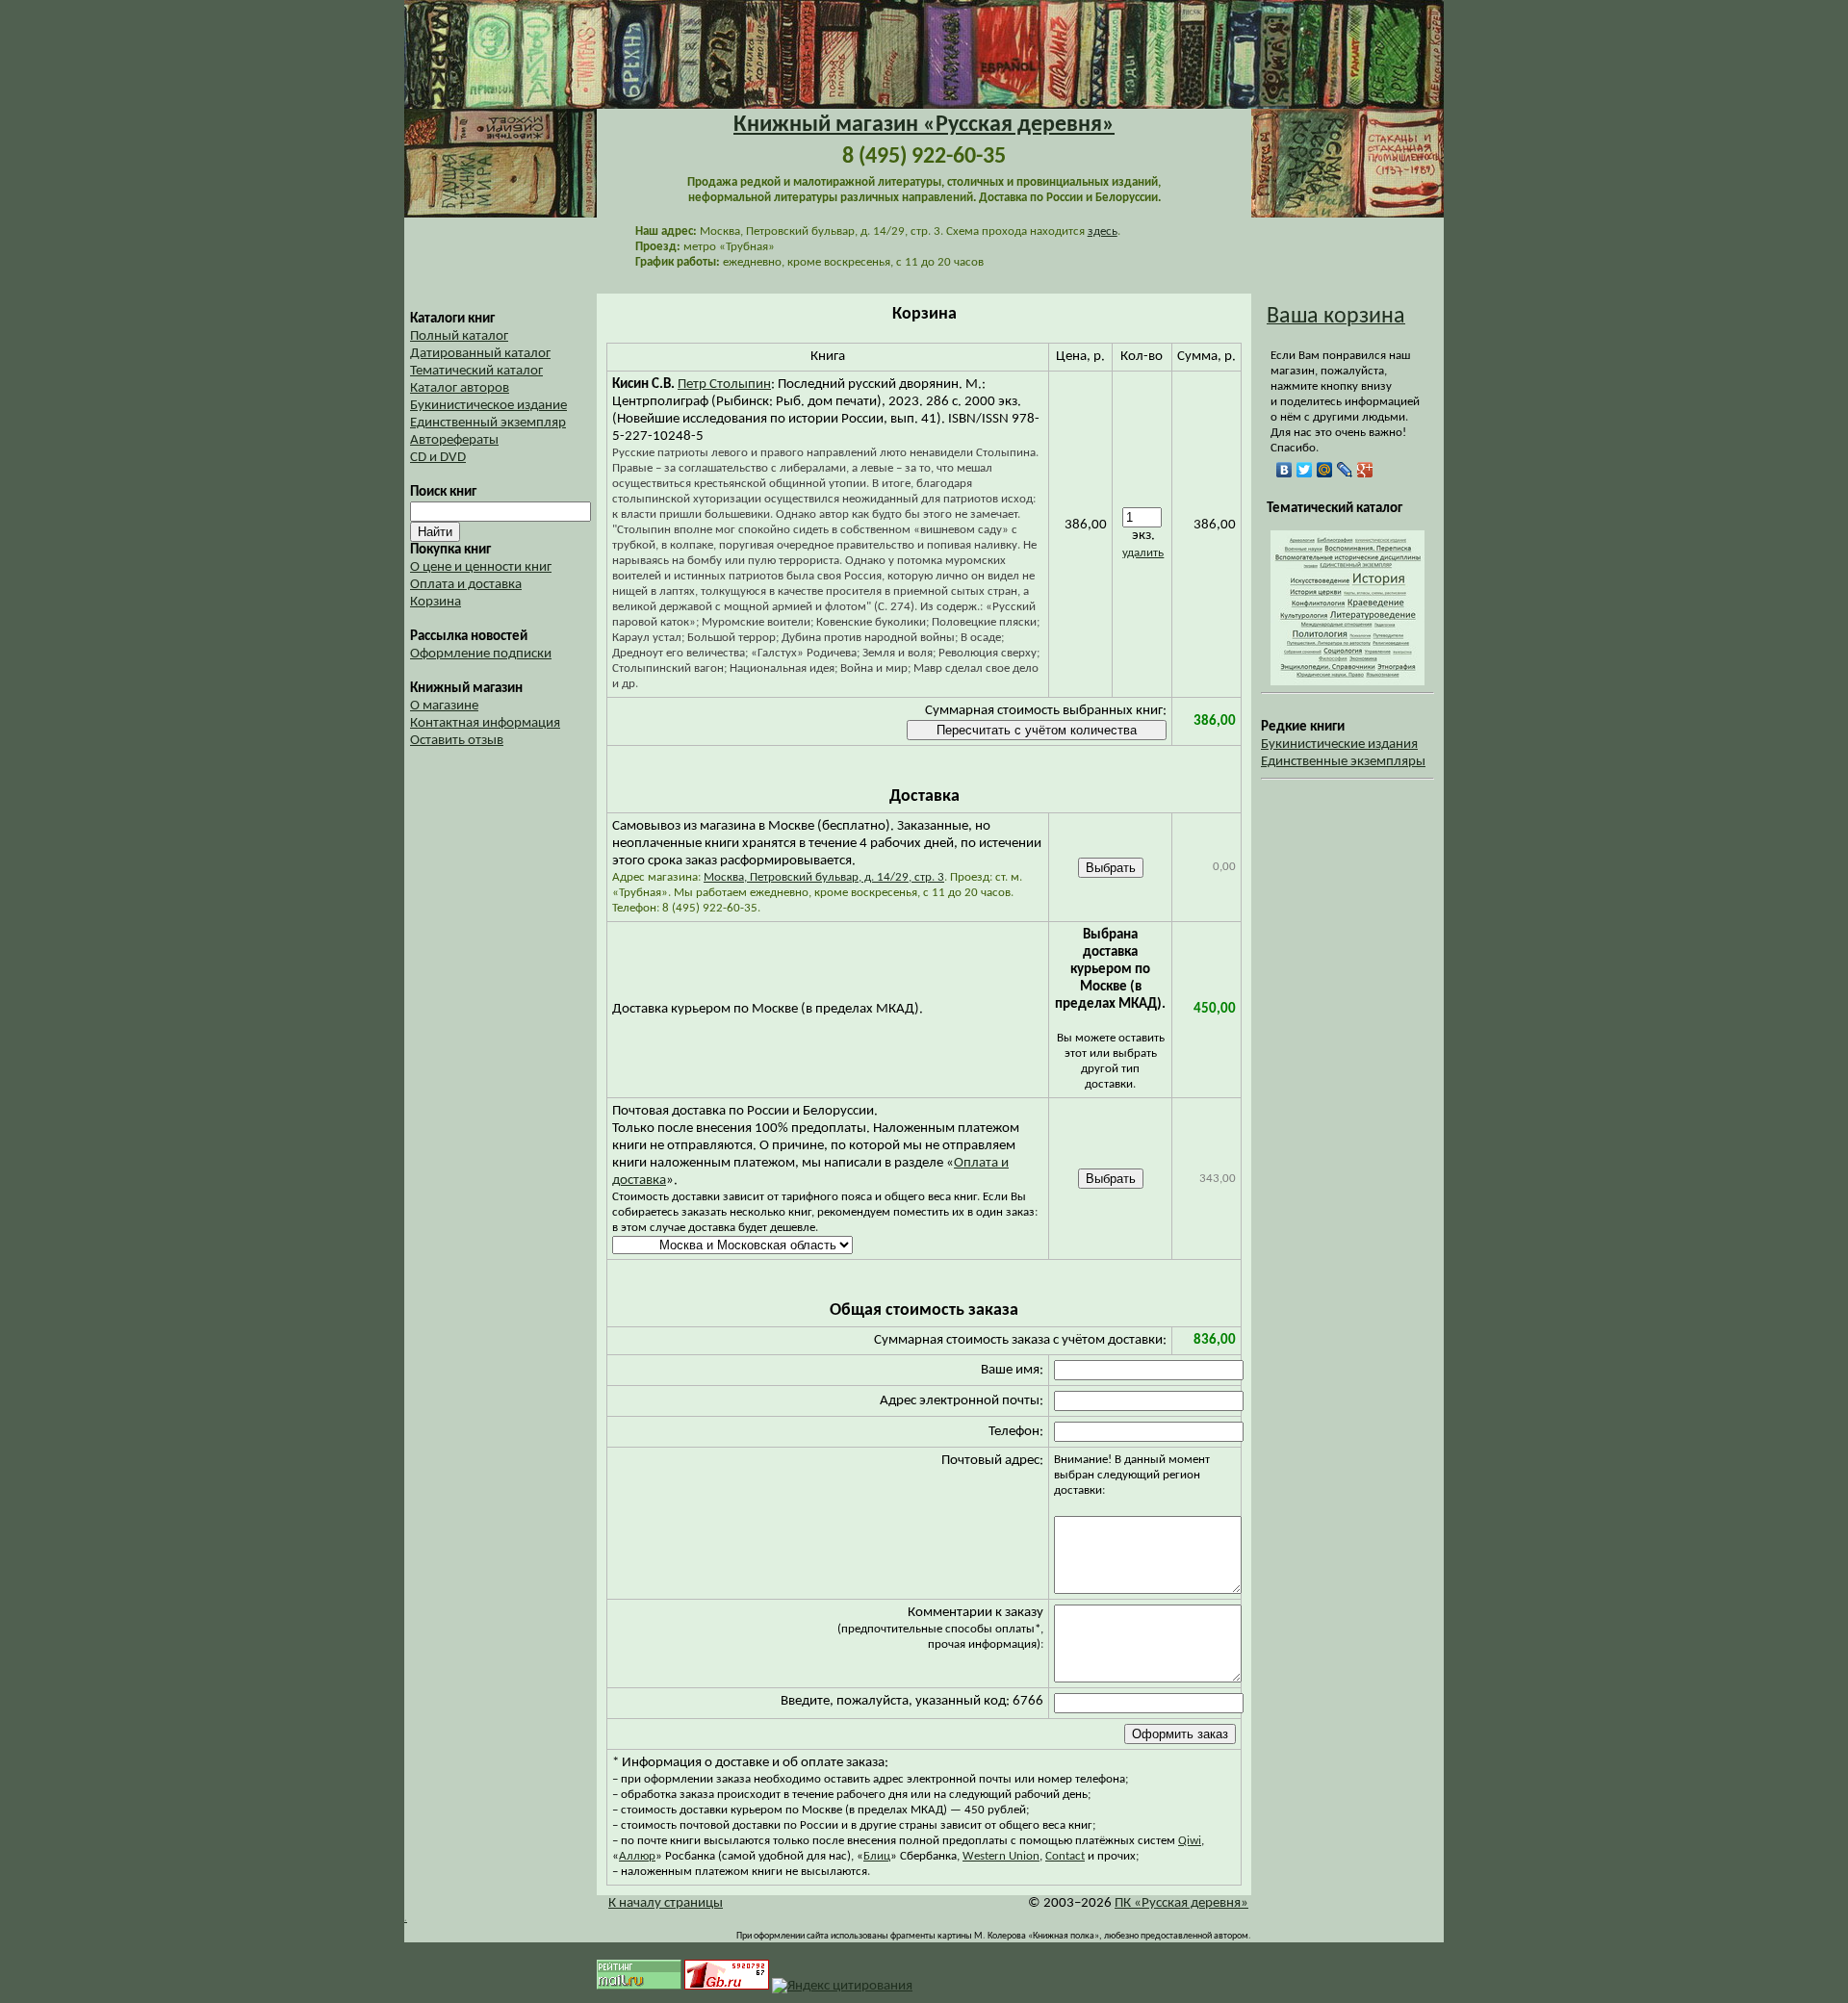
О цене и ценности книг (481, 567)
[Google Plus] (1365, 470)
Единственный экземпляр (488, 423)
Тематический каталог (476, 371)
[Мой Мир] (1325, 470)
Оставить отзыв (457, 741)
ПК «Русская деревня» (1181, 1903)
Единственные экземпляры (1343, 762)
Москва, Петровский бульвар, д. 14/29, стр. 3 (824, 877)
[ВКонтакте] (1284, 470)
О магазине (444, 706)
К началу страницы (666, 1903)
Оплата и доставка (466, 585)
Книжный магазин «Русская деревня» (924, 125)
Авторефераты (454, 440)
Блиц (877, 1856)
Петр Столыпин (724, 385)
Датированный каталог (480, 354)
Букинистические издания (1339, 745)
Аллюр (637, 1856)
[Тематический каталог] (1347, 682)
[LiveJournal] (1345, 470)
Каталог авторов (460, 388)
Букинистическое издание (488, 406)
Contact (1065, 1856)
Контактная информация (485, 723)
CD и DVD (438, 458)
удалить (1143, 553)
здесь (1103, 231)
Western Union (1001, 1856)
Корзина (436, 602)
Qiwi (1190, 1841)
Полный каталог (459, 336)
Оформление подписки (481, 654)
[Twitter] (1305, 470)
